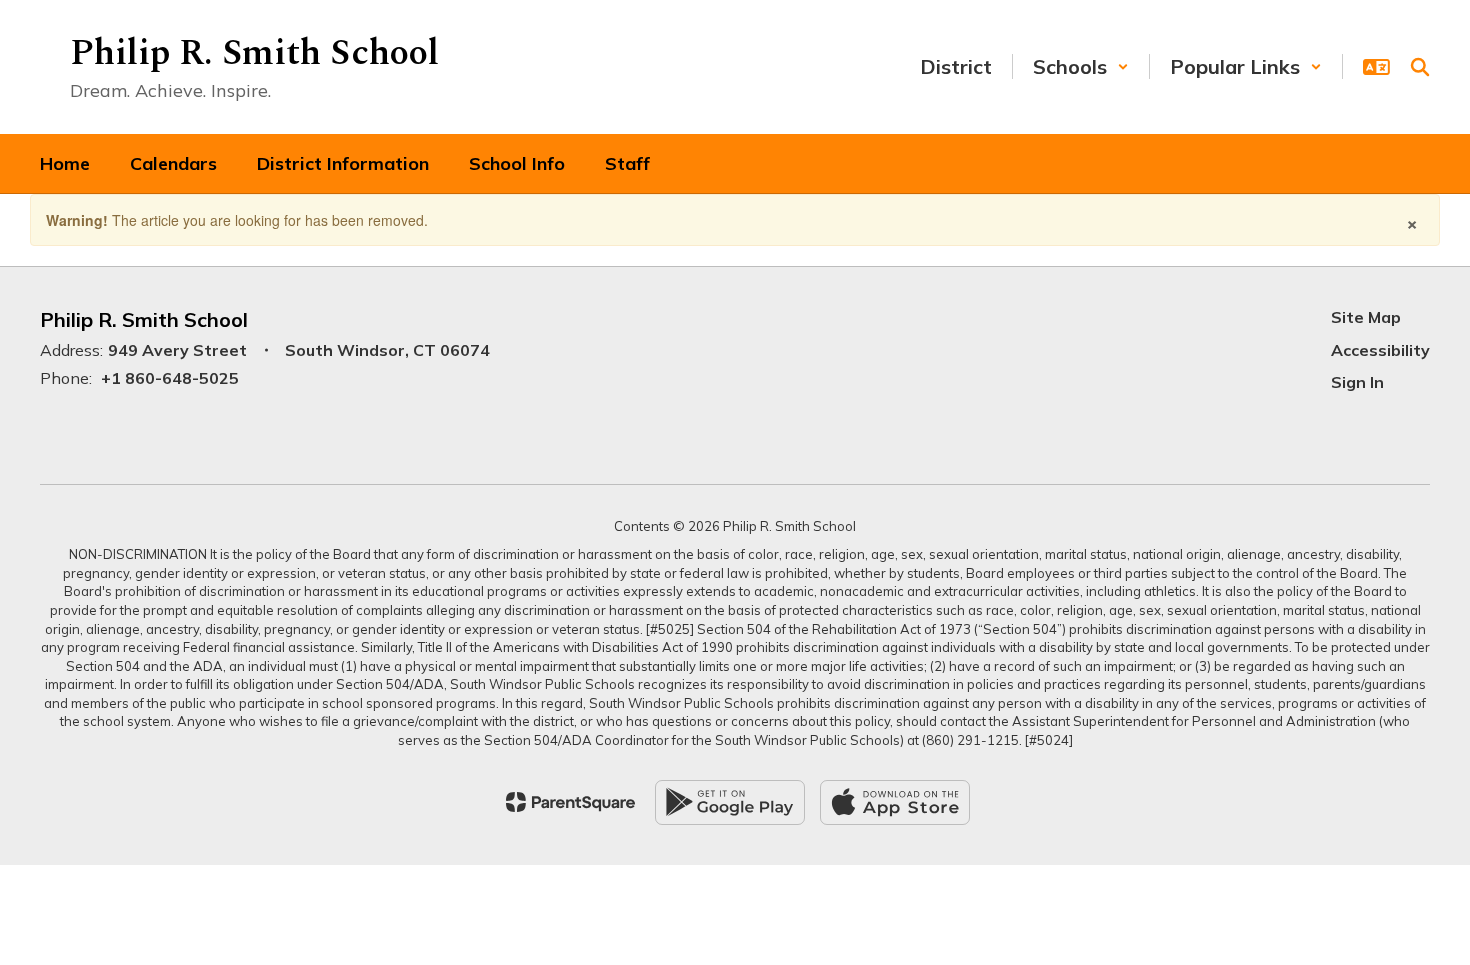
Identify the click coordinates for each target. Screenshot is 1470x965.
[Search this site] (1420, 67)
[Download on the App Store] (895, 802)
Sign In (1357, 382)
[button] (1081, 66)
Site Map (1366, 317)
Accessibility (1380, 350)
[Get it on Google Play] (730, 802)
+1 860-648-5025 (170, 378)
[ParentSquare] (570, 802)
